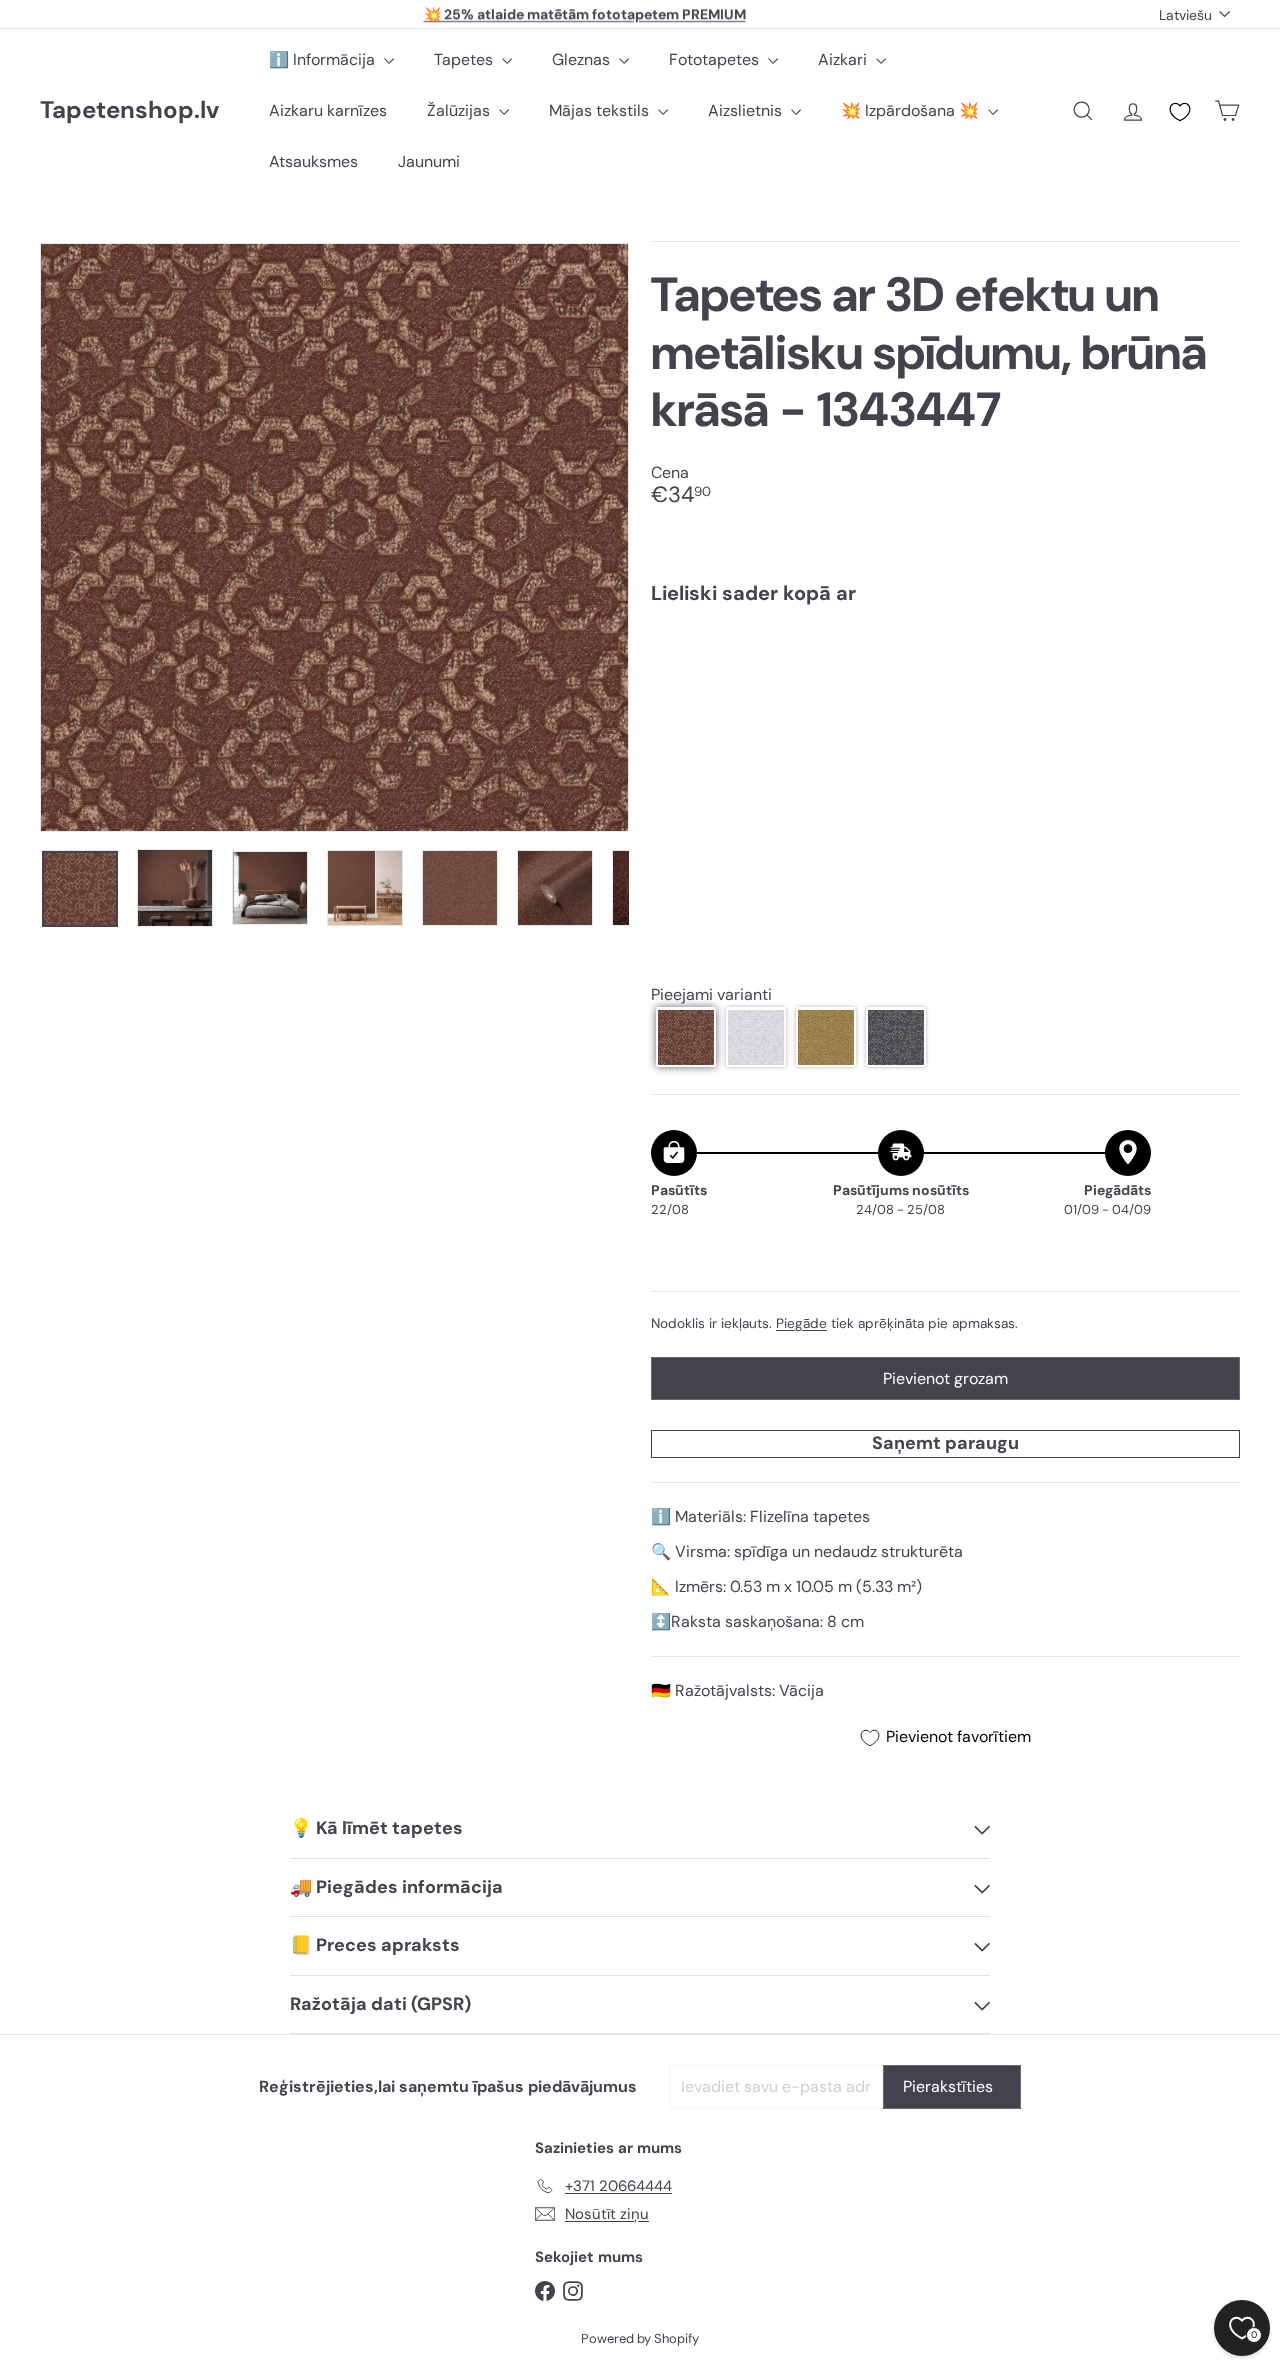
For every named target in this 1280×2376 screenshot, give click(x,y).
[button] (686, 1037)
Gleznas (583, 59)
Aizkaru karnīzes (328, 110)
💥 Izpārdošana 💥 (912, 110)
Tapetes (465, 59)
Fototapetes (716, 59)
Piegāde (801, 1322)
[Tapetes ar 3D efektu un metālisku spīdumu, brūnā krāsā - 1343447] (945, 690)
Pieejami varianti (711, 994)
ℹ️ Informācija (324, 59)
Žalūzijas (460, 110)
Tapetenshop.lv (129, 110)
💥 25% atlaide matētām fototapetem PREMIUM (585, 14)
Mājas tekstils (601, 110)
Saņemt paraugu (945, 1443)
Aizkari (844, 59)
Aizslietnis (747, 110)
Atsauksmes (313, 161)
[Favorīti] (1180, 112)
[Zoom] (334, 537)
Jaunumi (429, 161)
